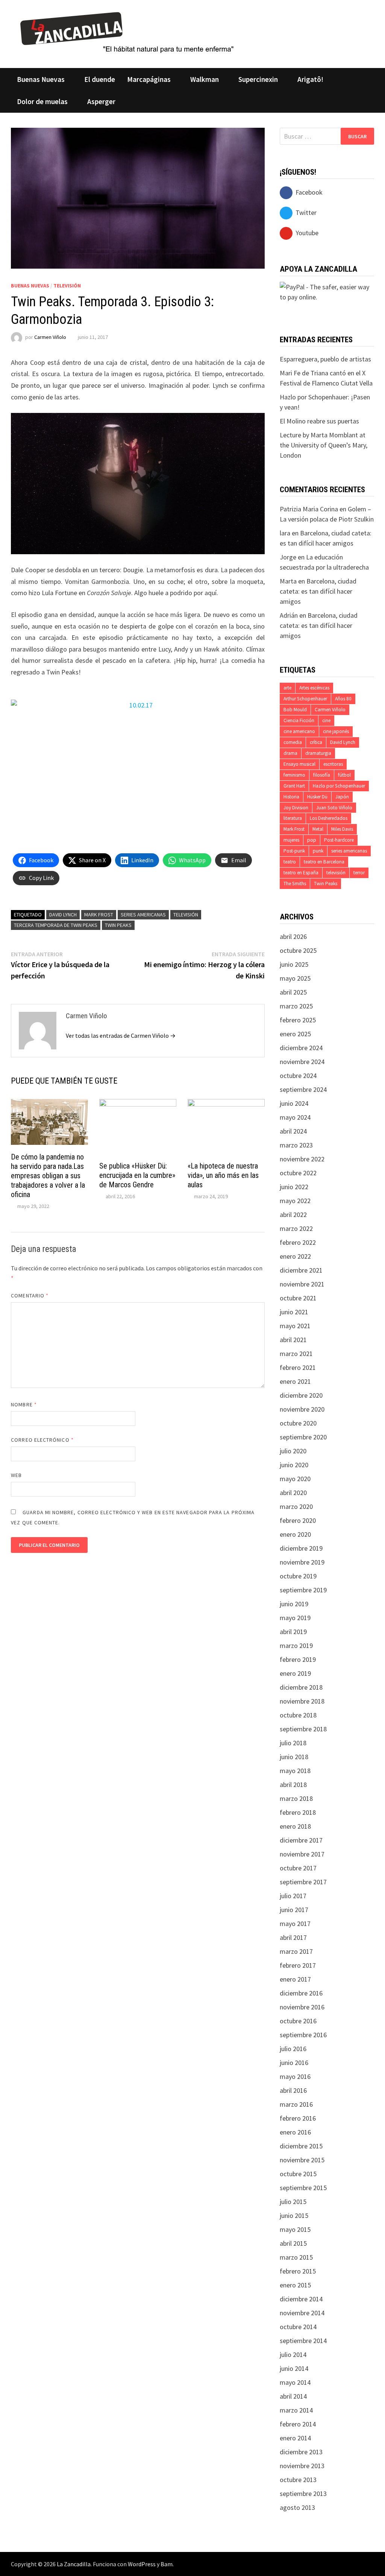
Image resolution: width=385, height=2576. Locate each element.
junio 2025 (294, 964)
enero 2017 (295, 1979)
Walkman (205, 79)
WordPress (142, 2564)
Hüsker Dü (317, 797)
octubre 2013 (298, 2480)
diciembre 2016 (301, 1993)
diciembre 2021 (301, 1270)
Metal (318, 829)
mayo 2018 (295, 1771)
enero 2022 (295, 1256)
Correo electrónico (42, 1440)
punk (318, 851)
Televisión (67, 286)
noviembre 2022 (302, 1159)
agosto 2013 (297, 2507)
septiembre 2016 (303, 2035)
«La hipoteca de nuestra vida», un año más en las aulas (223, 1175)
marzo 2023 (296, 1145)
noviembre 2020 (302, 1409)
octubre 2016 (298, 2021)
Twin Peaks (118, 925)
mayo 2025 (295, 978)
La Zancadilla (74, 2564)
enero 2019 (295, 1673)
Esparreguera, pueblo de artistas (325, 359)
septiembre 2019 (303, 1590)
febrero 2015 (298, 2271)
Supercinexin (258, 79)
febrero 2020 (298, 1520)
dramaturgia (318, 753)
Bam (167, 2564)
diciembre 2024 (301, 1048)
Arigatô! (310, 79)
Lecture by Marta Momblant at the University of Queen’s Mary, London (324, 445)
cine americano (299, 731)
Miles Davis (342, 829)
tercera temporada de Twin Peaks (56, 925)
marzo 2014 (296, 2410)
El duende (100, 79)
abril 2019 (293, 1632)
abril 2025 (293, 992)
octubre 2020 (298, 1423)
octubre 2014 (298, 2327)
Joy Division (296, 808)
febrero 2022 (298, 1242)
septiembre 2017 (303, 1882)
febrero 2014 (298, 2424)
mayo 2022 (295, 1201)
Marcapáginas (149, 79)
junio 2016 (294, 2063)
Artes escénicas (314, 688)
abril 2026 (293, 937)
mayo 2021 (295, 1326)
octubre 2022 (298, 1173)
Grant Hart (294, 786)
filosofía (322, 775)
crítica (316, 742)
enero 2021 (295, 1381)
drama (290, 753)
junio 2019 (294, 1604)
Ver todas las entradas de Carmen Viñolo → (121, 1036)
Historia (291, 797)
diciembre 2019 (301, 1548)
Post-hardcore (339, 840)
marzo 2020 (296, 1506)
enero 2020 (295, 1534)
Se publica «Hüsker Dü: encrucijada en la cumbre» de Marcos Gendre (137, 1175)
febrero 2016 (298, 2118)
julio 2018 (293, 1743)
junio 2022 (294, 1187)
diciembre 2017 (301, 1840)
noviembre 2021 (302, 1284)
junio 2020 (294, 1465)
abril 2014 (293, 2396)
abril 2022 (293, 1215)
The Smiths (295, 884)
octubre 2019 (298, 1576)
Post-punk (294, 851)
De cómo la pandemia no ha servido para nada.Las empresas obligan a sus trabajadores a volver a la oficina (48, 1176)
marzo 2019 (296, 1646)
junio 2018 (294, 1757)
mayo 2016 (295, 2076)
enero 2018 (295, 1826)
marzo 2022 (296, 1228)
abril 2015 (293, 2243)
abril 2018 (293, 1785)
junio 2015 (294, 2215)
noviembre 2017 (302, 1854)
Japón (342, 797)
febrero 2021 (298, 1367)
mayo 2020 (295, 1479)
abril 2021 (293, 1340)
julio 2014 (293, 2355)
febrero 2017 (298, 1965)
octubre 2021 (298, 1298)
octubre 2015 (298, 2174)
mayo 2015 (295, 2229)
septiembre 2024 (303, 1089)
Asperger (101, 101)
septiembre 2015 (303, 2188)
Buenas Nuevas (41, 79)
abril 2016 (293, 2090)
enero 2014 (295, 2438)
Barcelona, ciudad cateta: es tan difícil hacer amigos (318, 591)
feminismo (294, 775)
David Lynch (63, 915)
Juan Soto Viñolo (334, 808)
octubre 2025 (298, 950)
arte (287, 688)
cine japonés (336, 731)
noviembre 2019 (302, 1562)
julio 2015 (293, 2202)
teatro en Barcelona (324, 862)
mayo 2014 (295, 2382)
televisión (186, 915)
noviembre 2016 (302, 2007)
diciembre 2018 (301, 1687)
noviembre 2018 (302, 1701)
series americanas (143, 915)
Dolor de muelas (42, 101)
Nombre (24, 1404)
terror (359, 873)
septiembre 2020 (303, 1437)
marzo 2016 (296, 2104)
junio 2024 (294, 1103)
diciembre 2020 (301, 1395)
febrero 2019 (298, 1659)
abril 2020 (293, 1493)
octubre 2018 (298, 1715)
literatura (293, 818)
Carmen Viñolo (50, 337)
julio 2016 (293, 2049)
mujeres (291, 840)
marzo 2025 (296, 1006)
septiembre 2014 (303, 2341)
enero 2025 (295, 1034)
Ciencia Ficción (299, 720)
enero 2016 (295, 2132)
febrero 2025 (298, 1020)
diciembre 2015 (301, 2146)
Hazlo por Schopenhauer (339, 786)
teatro (290, 862)
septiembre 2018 (303, 1729)
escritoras (333, 764)
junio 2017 (294, 1910)
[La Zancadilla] (128, 32)
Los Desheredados (329, 818)
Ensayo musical (299, 764)
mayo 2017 (295, 1924)
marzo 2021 (296, 1354)
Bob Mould (295, 710)
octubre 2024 (298, 1076)
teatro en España (301, 873)
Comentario (30, 1296)
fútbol (344, 775)
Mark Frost (99, 915)
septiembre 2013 (303, 2494)
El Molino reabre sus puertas (319, 421)
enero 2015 (295, 2285)
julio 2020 (293, 1451)
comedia (293, 742)
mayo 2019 (295, 1618)
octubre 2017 (298, 1868)
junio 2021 (294, 1312)
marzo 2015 (296, 2257)
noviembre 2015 (302, 2160)
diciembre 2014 (301, 2299)
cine (326, 720)
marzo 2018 (296, 1798)
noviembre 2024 (302, 1062)
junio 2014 (294, 2368)
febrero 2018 (298, 1812)
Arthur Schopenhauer (305, 699)
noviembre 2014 (302, 2313)
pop (312, 840)
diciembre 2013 (301, 2452)
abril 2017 (293, 1937)
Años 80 (343, 699)
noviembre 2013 (302, 2466)
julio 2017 (293, 1896)
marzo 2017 (296, 1951)
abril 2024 (293, 1131)
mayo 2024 (295, 1117)
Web (16, 1475)
